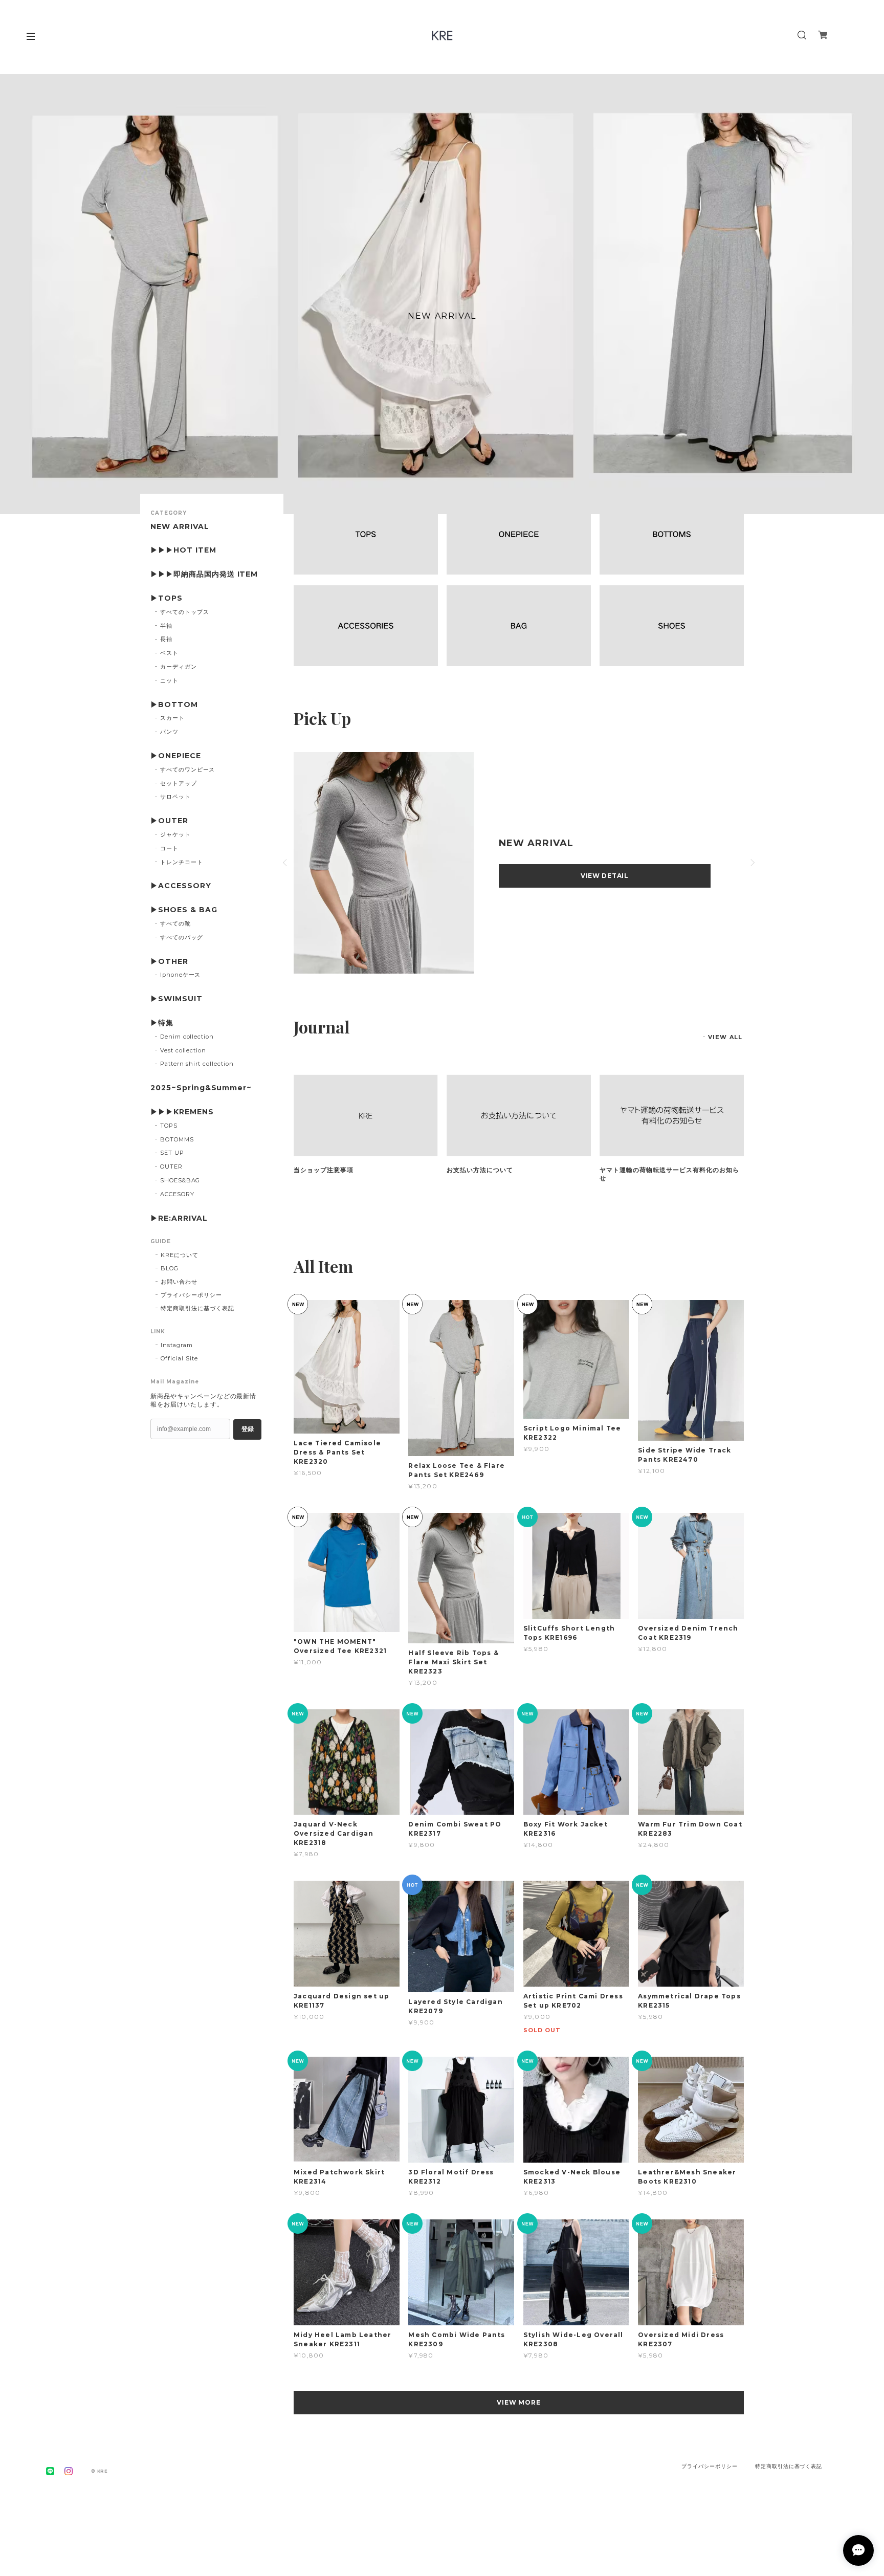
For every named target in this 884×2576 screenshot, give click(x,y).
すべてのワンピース (188, 769)
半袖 (166, 626)
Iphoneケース (181, 975)
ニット (169, 680)
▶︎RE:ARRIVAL (179, 1218)
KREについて (180, 1255)
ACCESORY (177, 1194)
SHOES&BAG (180, 1180)
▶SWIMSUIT (176, 999)
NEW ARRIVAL (180, 527)
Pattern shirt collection (197, 1064)
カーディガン (179, 667)
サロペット (175, 797)
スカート (172, 718)
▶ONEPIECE (176, 756)
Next (752, 863)
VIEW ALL (725, 1037)
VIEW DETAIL (605, 876)
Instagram (177, 1345)
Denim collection (187, 1037)
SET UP (172, 1153)
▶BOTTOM (174, 705)
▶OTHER (169, 962)
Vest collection (183, 1050)
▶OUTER (169, 821)
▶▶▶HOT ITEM (183, 550)
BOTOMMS (177, 1139)
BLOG (170, 1268)
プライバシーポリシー (191, 1295)
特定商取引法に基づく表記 (197, 1308)
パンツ (169, 732)
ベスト (169, 653)
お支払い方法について (480, 1170)
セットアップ (179, 783)
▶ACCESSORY (181, 886)
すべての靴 (175, 923)
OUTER (171, 1166)
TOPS (169, 1126)
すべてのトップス (185, 612)
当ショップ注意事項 (324, 1170)
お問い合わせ (179, 1282)
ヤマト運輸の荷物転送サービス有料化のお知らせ (669, 1174)
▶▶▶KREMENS (182, 1112)
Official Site (179, 1358)
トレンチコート (182, 862)
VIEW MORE (519, 2402)
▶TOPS (167, 598)
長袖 (166, 639)
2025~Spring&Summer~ (201, 1088)
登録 (248, 1429)
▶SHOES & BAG (184, 910)
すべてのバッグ (182, 937)
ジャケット (175, 834)
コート (169, 848)
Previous (286, 863)
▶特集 (162, 1023)
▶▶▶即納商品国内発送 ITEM (204, 574)
